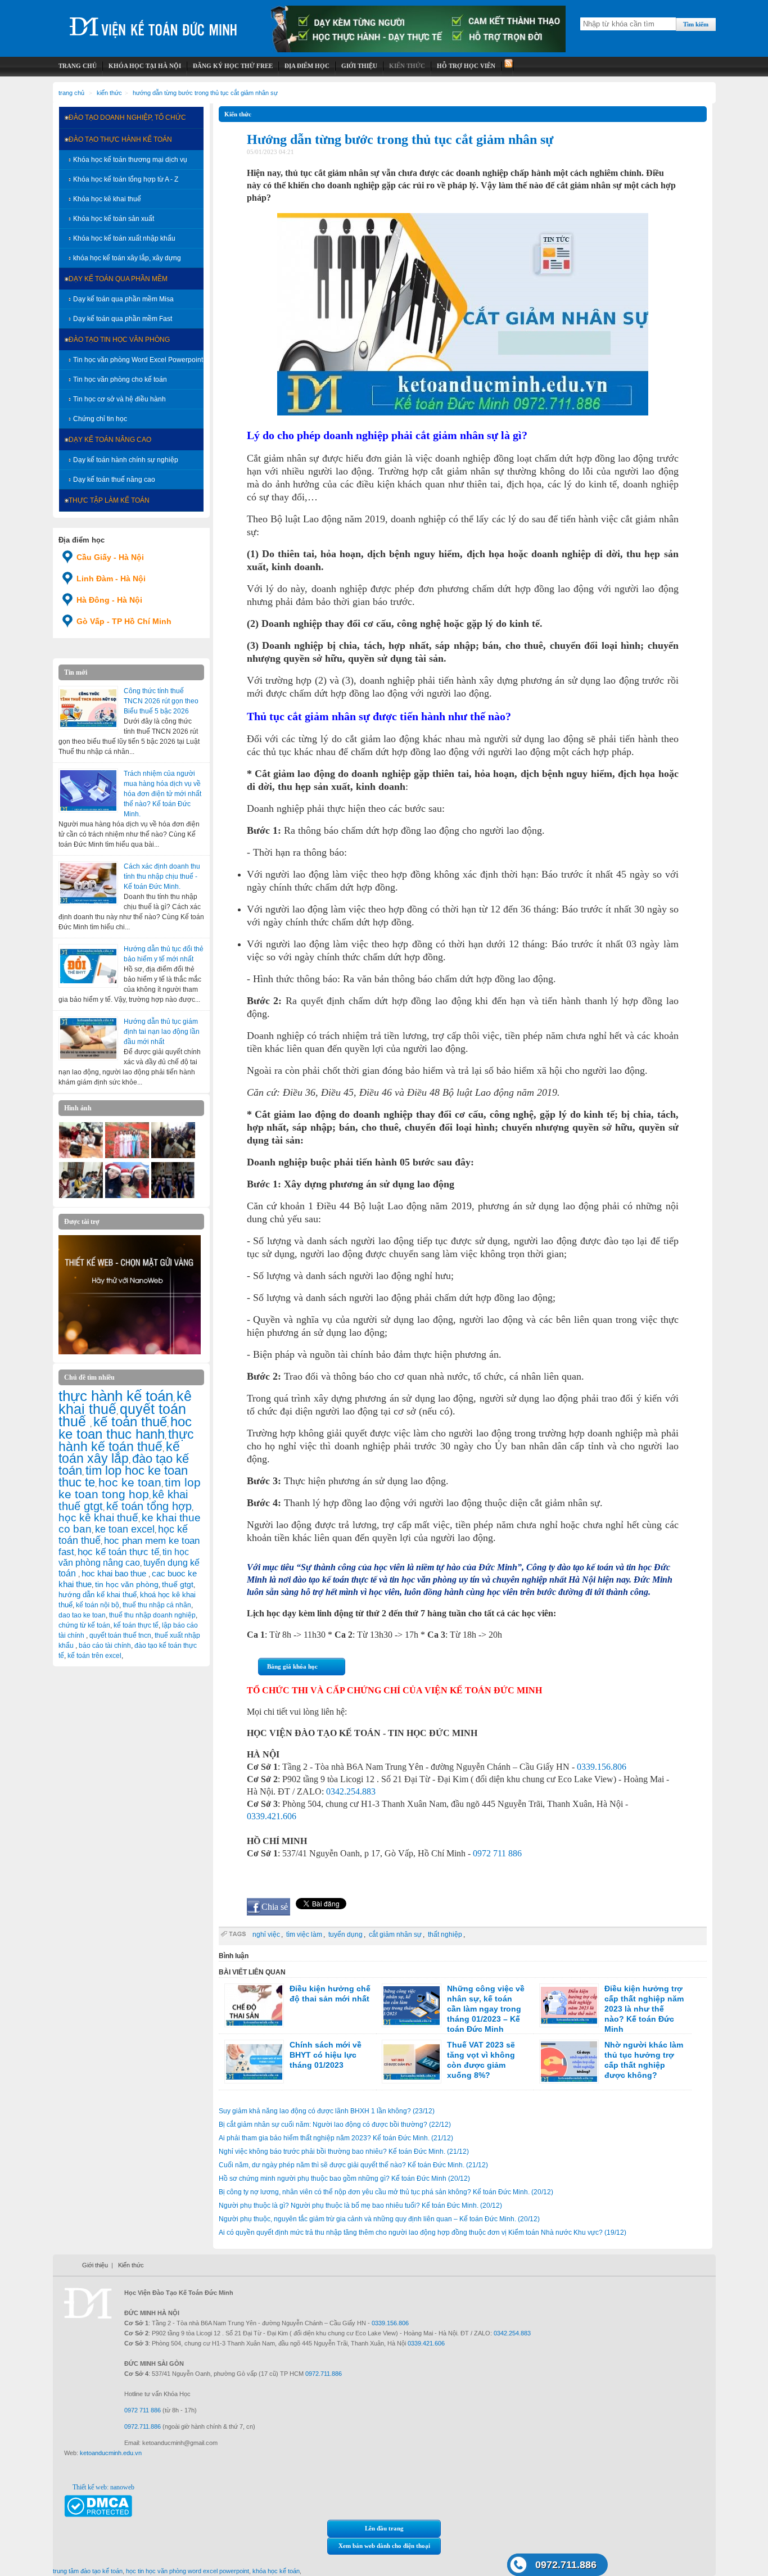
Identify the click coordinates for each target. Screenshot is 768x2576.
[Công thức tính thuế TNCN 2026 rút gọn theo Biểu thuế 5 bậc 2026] (88, 708)
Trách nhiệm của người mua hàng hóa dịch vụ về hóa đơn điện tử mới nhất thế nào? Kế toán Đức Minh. (162, 794)
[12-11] (81, 1196)
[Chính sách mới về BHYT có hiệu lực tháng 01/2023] (254, 2062)
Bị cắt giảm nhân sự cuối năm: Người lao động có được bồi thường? (335, 2125)
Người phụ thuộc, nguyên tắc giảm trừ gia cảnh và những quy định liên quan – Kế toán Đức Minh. (379, 2219)
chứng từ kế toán (84, 1625)
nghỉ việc (266, 1935)
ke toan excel (125, 1529)
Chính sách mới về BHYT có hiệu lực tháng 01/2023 (326, 2055)
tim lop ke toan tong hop (130, 1488)
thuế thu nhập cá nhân (157, 1605)
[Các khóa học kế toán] (418, 50)
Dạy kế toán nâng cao (110, 440)
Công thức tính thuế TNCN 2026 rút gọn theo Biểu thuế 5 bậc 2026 (161, 701)
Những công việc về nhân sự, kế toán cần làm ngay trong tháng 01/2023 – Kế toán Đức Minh (486, 2009)
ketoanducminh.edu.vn (111, 2453)
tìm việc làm (304, 1935)
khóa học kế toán (276, 2571)
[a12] (81, 1156)
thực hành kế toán (116, 1396)
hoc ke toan (130, 1482)
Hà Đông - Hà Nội (109, 600)
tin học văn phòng (127, 1584)
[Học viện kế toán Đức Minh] (153, 22)
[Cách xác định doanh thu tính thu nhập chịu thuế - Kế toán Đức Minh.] (88, 883)
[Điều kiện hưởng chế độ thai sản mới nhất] (254, 2005)
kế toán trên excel (94, 1656)
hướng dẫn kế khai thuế (98, 1595)
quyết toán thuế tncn (120, 1635)
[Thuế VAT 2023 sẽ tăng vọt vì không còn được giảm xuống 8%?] (412, 2062)
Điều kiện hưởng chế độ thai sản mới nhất (330, 1994)
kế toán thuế (130, 1422)
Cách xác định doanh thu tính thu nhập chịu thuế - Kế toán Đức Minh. (162, 876)
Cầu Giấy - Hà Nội (110, 557)
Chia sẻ (275, 1907)
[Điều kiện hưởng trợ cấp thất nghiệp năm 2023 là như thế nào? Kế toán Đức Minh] (569, 2005)
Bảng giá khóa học (292, 1666)
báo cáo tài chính (105, 1646)
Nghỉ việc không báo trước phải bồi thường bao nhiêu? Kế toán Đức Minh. (344, 2152)
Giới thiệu (95, 2265)
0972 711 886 (497, 1853)
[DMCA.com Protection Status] (98, 2515)
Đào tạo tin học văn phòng (119, 340)
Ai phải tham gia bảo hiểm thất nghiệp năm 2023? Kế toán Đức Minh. (336, 2138)
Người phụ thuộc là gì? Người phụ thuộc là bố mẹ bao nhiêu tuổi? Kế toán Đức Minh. (360, 2206)
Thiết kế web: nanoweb (103, 2487)
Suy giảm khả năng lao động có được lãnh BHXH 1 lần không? (327, 2111)
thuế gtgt (178, 1585)
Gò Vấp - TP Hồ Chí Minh (124, 621)
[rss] (507, 66)
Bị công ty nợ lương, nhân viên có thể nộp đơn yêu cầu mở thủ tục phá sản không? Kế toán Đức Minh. (386, 2192)
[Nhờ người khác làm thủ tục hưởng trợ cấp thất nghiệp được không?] (569, 2062)
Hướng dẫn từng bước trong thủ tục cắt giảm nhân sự (205, 93)
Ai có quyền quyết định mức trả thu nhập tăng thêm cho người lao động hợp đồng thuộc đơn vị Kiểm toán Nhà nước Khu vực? (423, 2232)
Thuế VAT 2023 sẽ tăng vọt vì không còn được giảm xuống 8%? (481, 2060)
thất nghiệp (445, 1935)
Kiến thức (109, 93)
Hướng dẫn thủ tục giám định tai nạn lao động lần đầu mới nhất (162, 1032)
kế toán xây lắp (119, 1453)
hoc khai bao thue (115, 1573)
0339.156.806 (602, 1767)
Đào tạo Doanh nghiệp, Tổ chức (127, 117)
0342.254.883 (351, 1791)
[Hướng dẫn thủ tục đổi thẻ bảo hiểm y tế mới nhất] (88, 966)
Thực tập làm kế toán (109, 500)
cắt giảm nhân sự (395, 1935)
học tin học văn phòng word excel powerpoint (188, 2571)
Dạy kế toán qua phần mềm (118, 279)
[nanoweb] (130, 1352)
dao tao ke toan (82, 1615)
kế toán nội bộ (98, 1605)
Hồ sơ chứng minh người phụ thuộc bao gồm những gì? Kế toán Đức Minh (344, 2179)
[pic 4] (173, 1196)
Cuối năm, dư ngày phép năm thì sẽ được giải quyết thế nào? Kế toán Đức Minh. (353, 2165)
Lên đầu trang (384, 2528)
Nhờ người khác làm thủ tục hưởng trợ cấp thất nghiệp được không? (644, 2060)
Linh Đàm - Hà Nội (111, 579)
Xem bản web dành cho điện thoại (384, 2546)
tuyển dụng (345, 1935)
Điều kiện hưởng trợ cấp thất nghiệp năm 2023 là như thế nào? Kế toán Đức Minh (644, 2009)
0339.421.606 (272, 1816)
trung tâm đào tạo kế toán (88, 2571)
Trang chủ (71, 93)
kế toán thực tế (136, 1625)
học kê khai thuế (98, 1518)
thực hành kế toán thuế (126, 1440)
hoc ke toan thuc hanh (125, 1428)
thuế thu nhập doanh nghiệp (152, 1615)
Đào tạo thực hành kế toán (120, 139)
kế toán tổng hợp (149, 1506)
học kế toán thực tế (118, 1552)
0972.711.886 (566, 2565)
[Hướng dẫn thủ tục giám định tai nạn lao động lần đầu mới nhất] (88, 1038)
